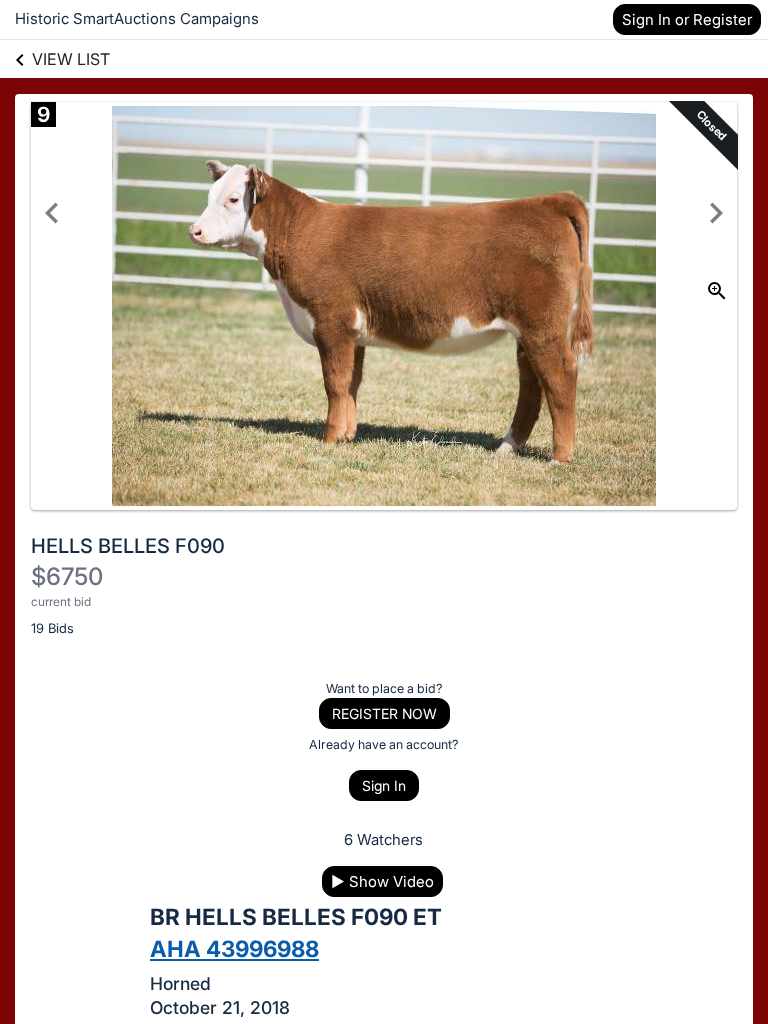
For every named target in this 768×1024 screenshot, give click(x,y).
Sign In (384, 785)
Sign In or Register (687, 19)
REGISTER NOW (384, 713)
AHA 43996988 (234, 948)
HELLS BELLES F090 (128, 546)
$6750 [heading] (67, 576)
